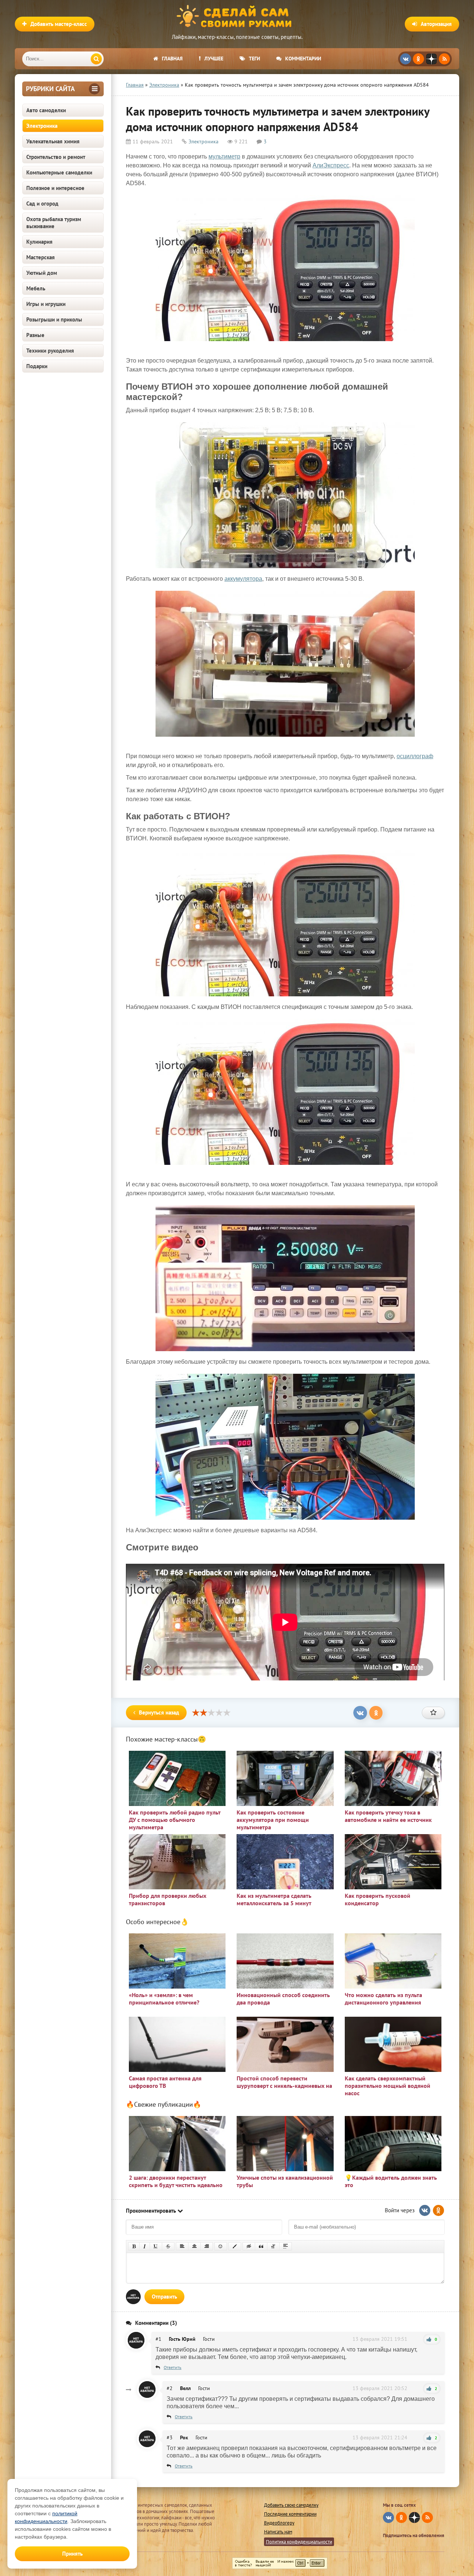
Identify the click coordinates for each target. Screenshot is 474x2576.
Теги (254, 59)
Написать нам (278, 2532)
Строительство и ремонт (56, 157)
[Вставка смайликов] (221, 2246)
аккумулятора (243, 579)
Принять (72, 2554)
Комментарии (303, 59)
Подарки (37, 366)
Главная (172, 59)
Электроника (42, 126)
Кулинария (39, 242)
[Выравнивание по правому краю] (207, 2246)
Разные (35, 335)
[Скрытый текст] (249, 2246)
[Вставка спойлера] (286, 2246)
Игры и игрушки (46, 304)
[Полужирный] (134, 2246)
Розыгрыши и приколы (54, 319)
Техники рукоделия (50, 351)
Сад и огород (42, 204)
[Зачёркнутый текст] (168, 2246)
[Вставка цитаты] (261, 2246)
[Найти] (96, 59)
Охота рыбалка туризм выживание (54, 223)
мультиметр (224, 156)
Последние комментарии (290, 2514)
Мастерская (41, 257)
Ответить (173, 2367)
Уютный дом (42, 273)
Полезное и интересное (55, 188)
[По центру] (194, 2246)
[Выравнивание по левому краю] (182, 2246)
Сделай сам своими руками (237, 17)
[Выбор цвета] (235, 2246)
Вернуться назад (159, 1712)
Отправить (164, 2297)
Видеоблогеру (279, 2523)
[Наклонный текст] (145, 2246)
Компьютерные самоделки (59, 172)
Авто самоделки (46, 110)
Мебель (36, 288)
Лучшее (214, 59)
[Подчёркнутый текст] (156, 2246)
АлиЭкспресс (331, 165)
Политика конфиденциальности (299, 2542)
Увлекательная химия (53, 141)
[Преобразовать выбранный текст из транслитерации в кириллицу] (273, 2246)
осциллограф (415, 756)
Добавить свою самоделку (291, 2505)
